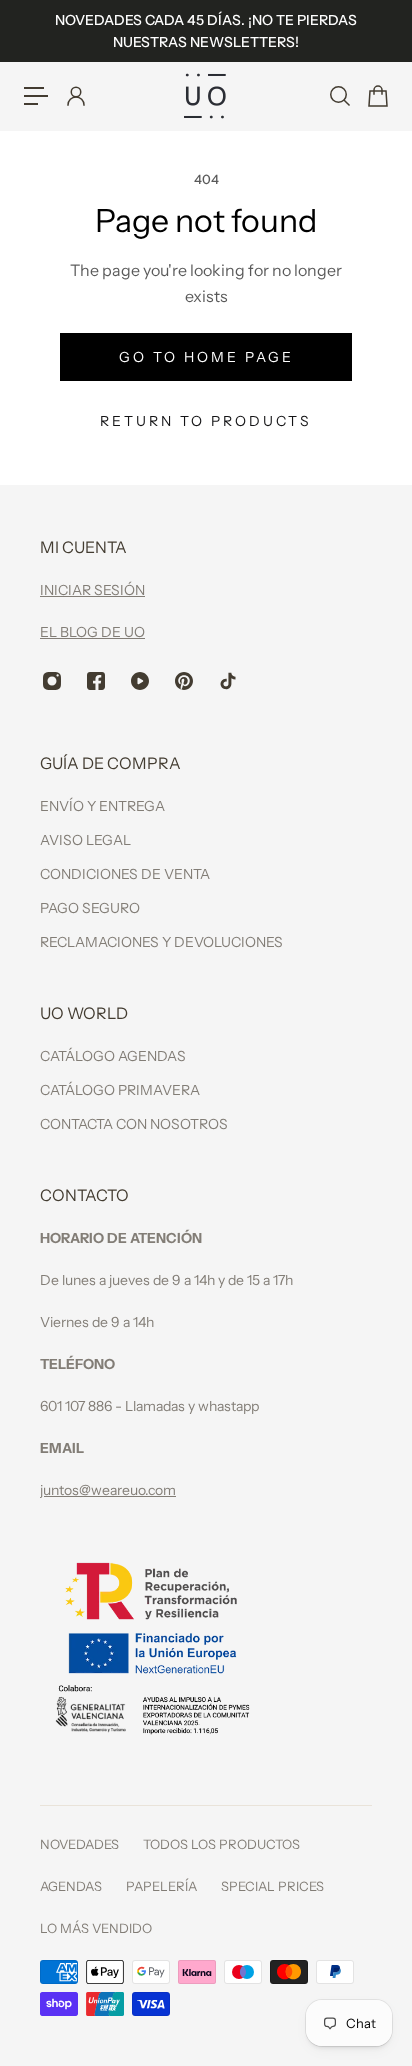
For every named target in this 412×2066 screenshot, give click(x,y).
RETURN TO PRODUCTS (206, 421)
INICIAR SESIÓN (92, 590)
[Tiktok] (228, 681)
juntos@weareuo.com (108, 1490)
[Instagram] (52, 681)
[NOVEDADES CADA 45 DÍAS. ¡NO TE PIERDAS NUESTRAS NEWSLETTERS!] (206, 31)
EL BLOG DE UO (92, 632)
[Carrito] (377, 96)
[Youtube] (140, 681)
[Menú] (36, 96)
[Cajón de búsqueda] (339, 96)
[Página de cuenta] (75, 96)
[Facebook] (96, 681)
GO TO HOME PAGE (206, 357)
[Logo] (206, 96)
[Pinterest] (184, 681)
